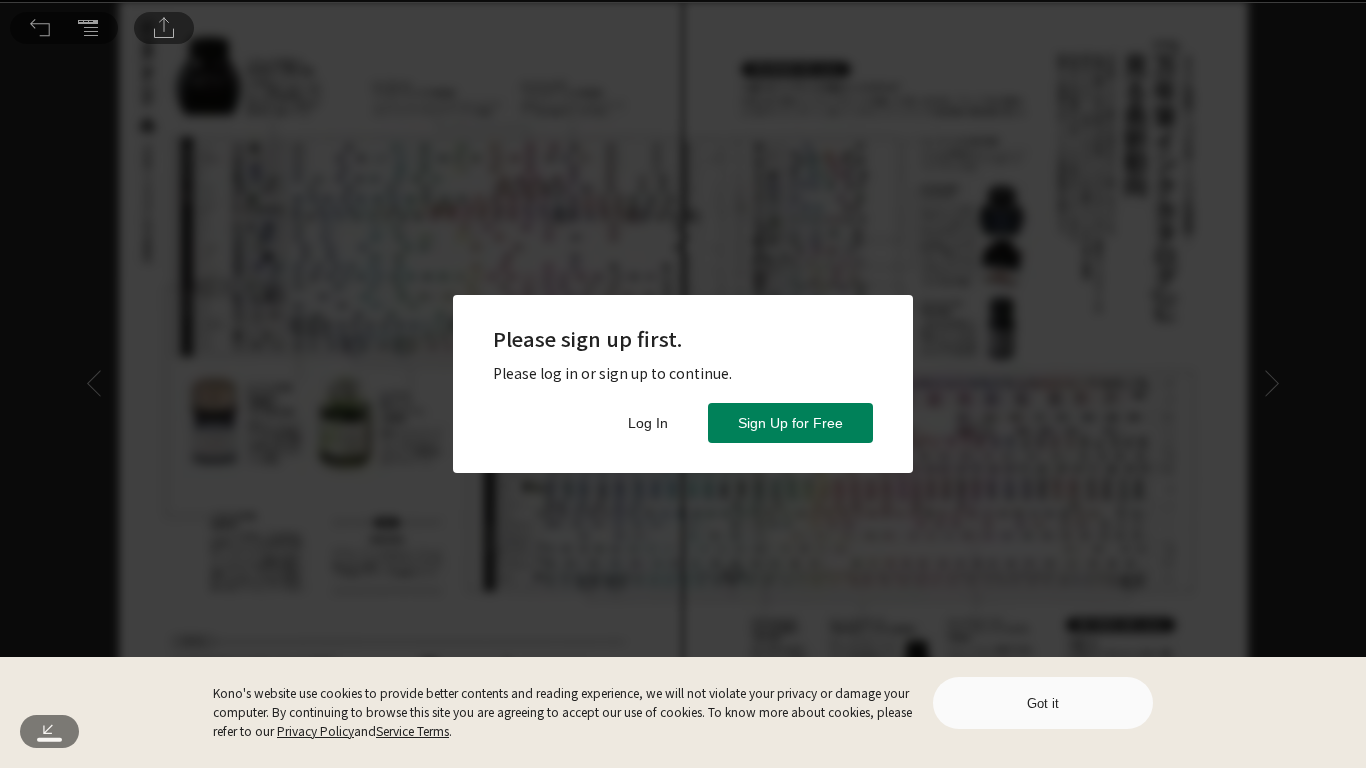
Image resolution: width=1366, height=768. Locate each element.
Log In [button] (648, 423)
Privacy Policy (315, 730)
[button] (40, 28)
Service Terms (412, 730)
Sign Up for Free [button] (790, 423)
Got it (1043, 703)
